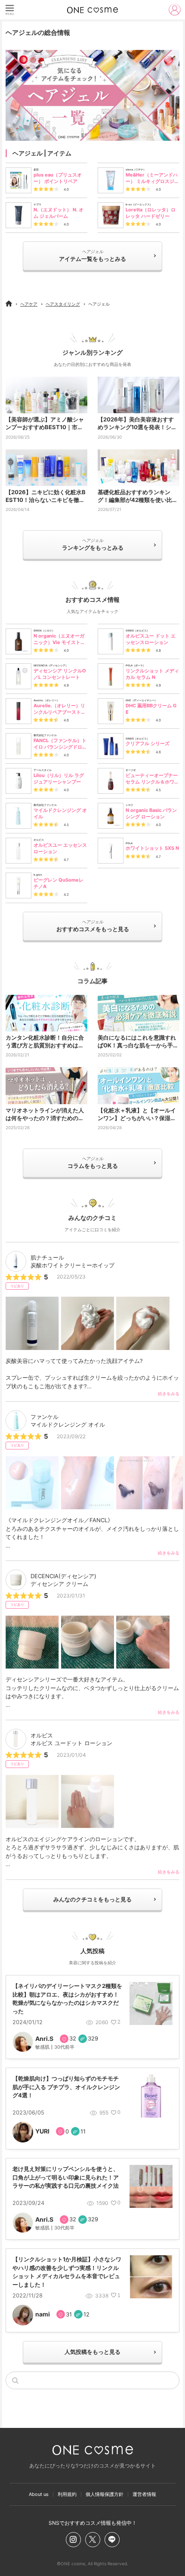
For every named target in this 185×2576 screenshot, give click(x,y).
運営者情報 (144, 2494)
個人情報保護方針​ (105, 2494)
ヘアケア (29, 304)
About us (39, 2494)
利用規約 (67, 2494)
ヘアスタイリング (63, 304)
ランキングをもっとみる (93, 544)
